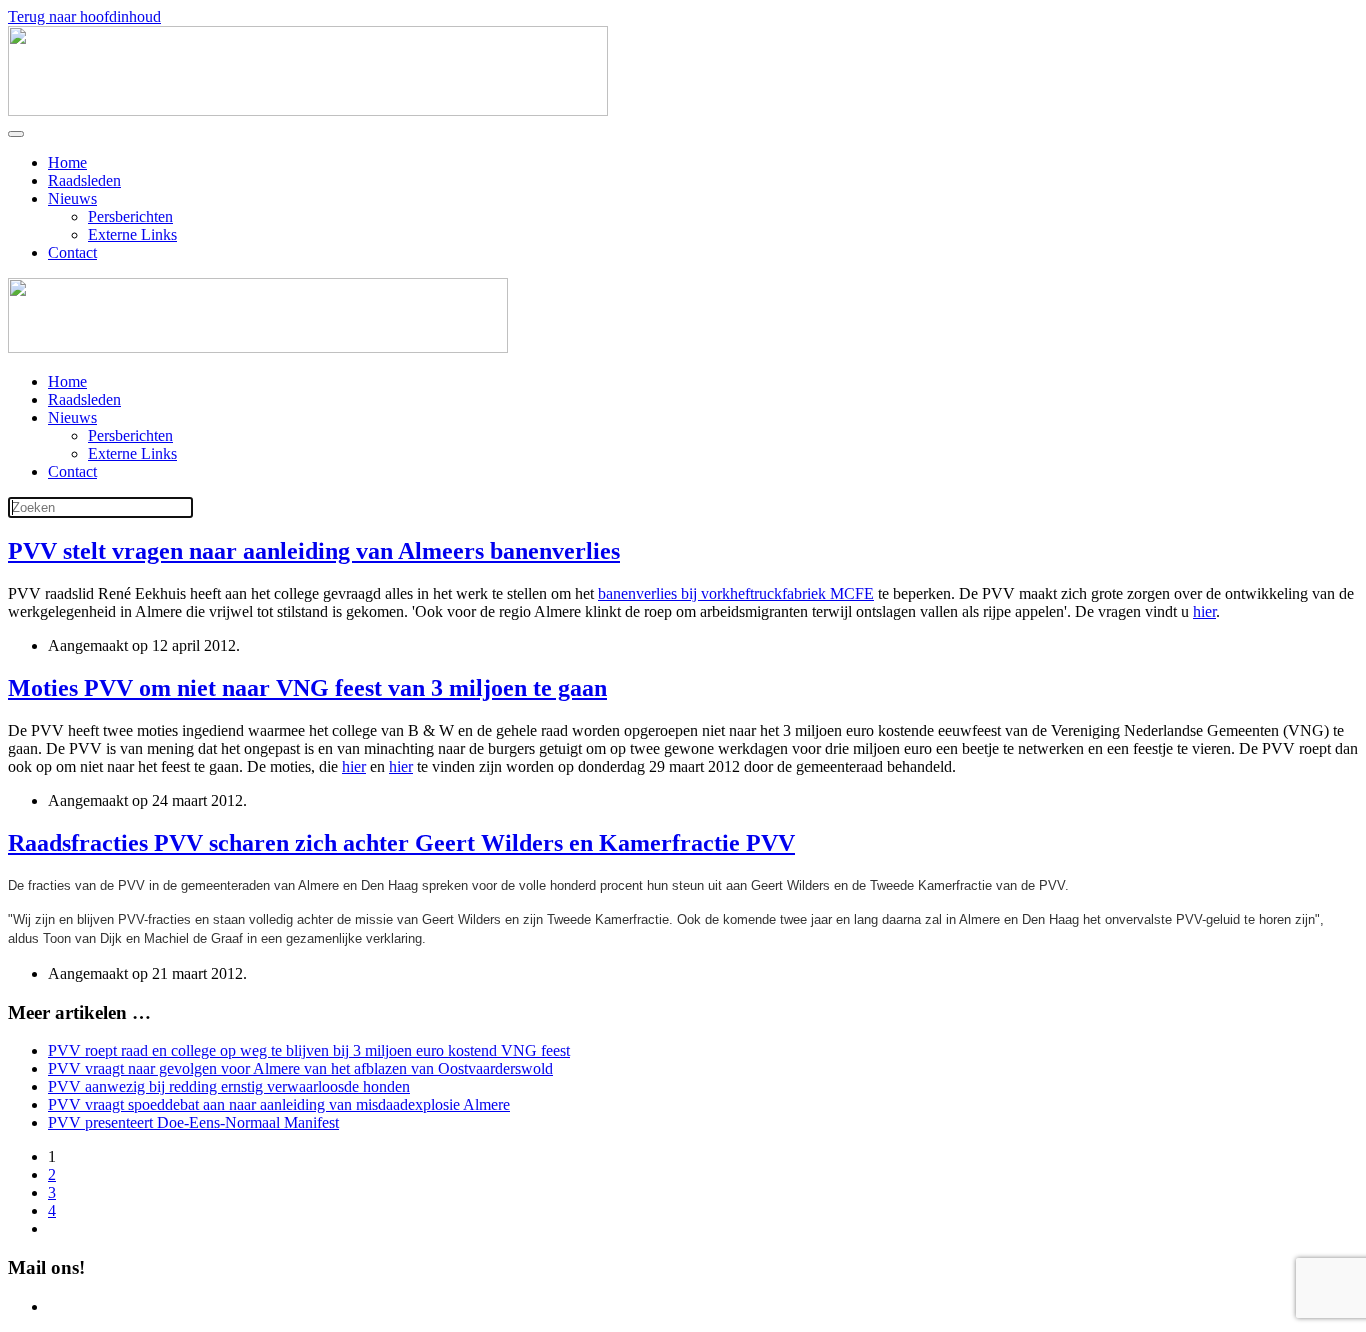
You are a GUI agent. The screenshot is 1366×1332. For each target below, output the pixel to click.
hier (1204, 611)
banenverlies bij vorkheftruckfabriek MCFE (736, 593)
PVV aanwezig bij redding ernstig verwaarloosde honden (229, 1086)
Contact (72, 252)
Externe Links (132, 234)
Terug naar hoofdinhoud (84, 16)
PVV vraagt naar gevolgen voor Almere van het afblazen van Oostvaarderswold (300, 1068)
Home (67, 162)
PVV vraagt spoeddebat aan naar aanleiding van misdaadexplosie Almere (279, 1104)
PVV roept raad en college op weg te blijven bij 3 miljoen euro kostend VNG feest (309, 1050)
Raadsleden (84, 180)
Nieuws (72, 198)
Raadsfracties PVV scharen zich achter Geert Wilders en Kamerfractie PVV (401, 843)
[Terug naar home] (308, 110)
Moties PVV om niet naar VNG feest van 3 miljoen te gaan (307, 688)
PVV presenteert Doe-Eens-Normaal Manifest (193, 1122)
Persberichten (130, 216)
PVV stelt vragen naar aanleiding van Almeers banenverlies (314, 551)
